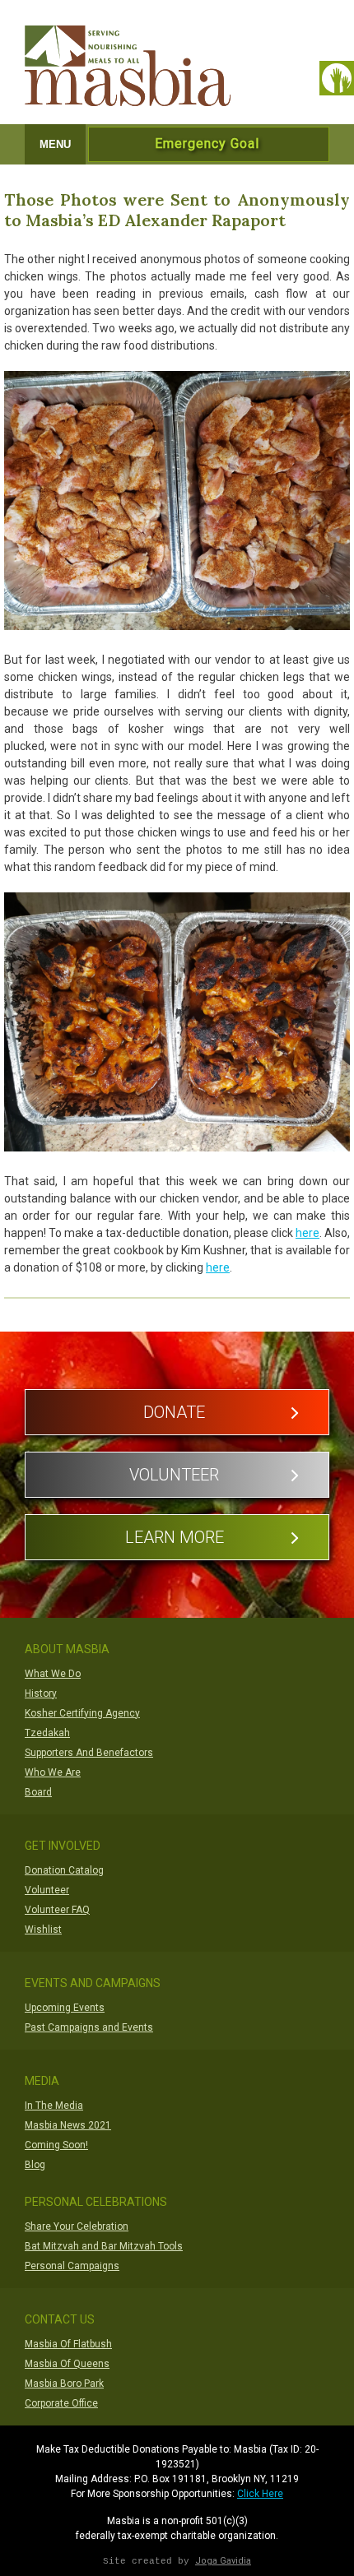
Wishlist (43, 1930)
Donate (174, 1412)
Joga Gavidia (223, 2561)
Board (38, 1792)
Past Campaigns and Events (89, 2027)
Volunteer (174, 1475)
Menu (55, 144)
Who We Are (53, 1772)
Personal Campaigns (72, 2266)
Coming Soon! (56, 2145)
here (307, 1233)
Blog (35, 2165)
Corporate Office (61, 2403)
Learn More (175, 1537)
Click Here (260, 2494)
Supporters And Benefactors (89, 1753)
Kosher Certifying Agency (82, 1713)
